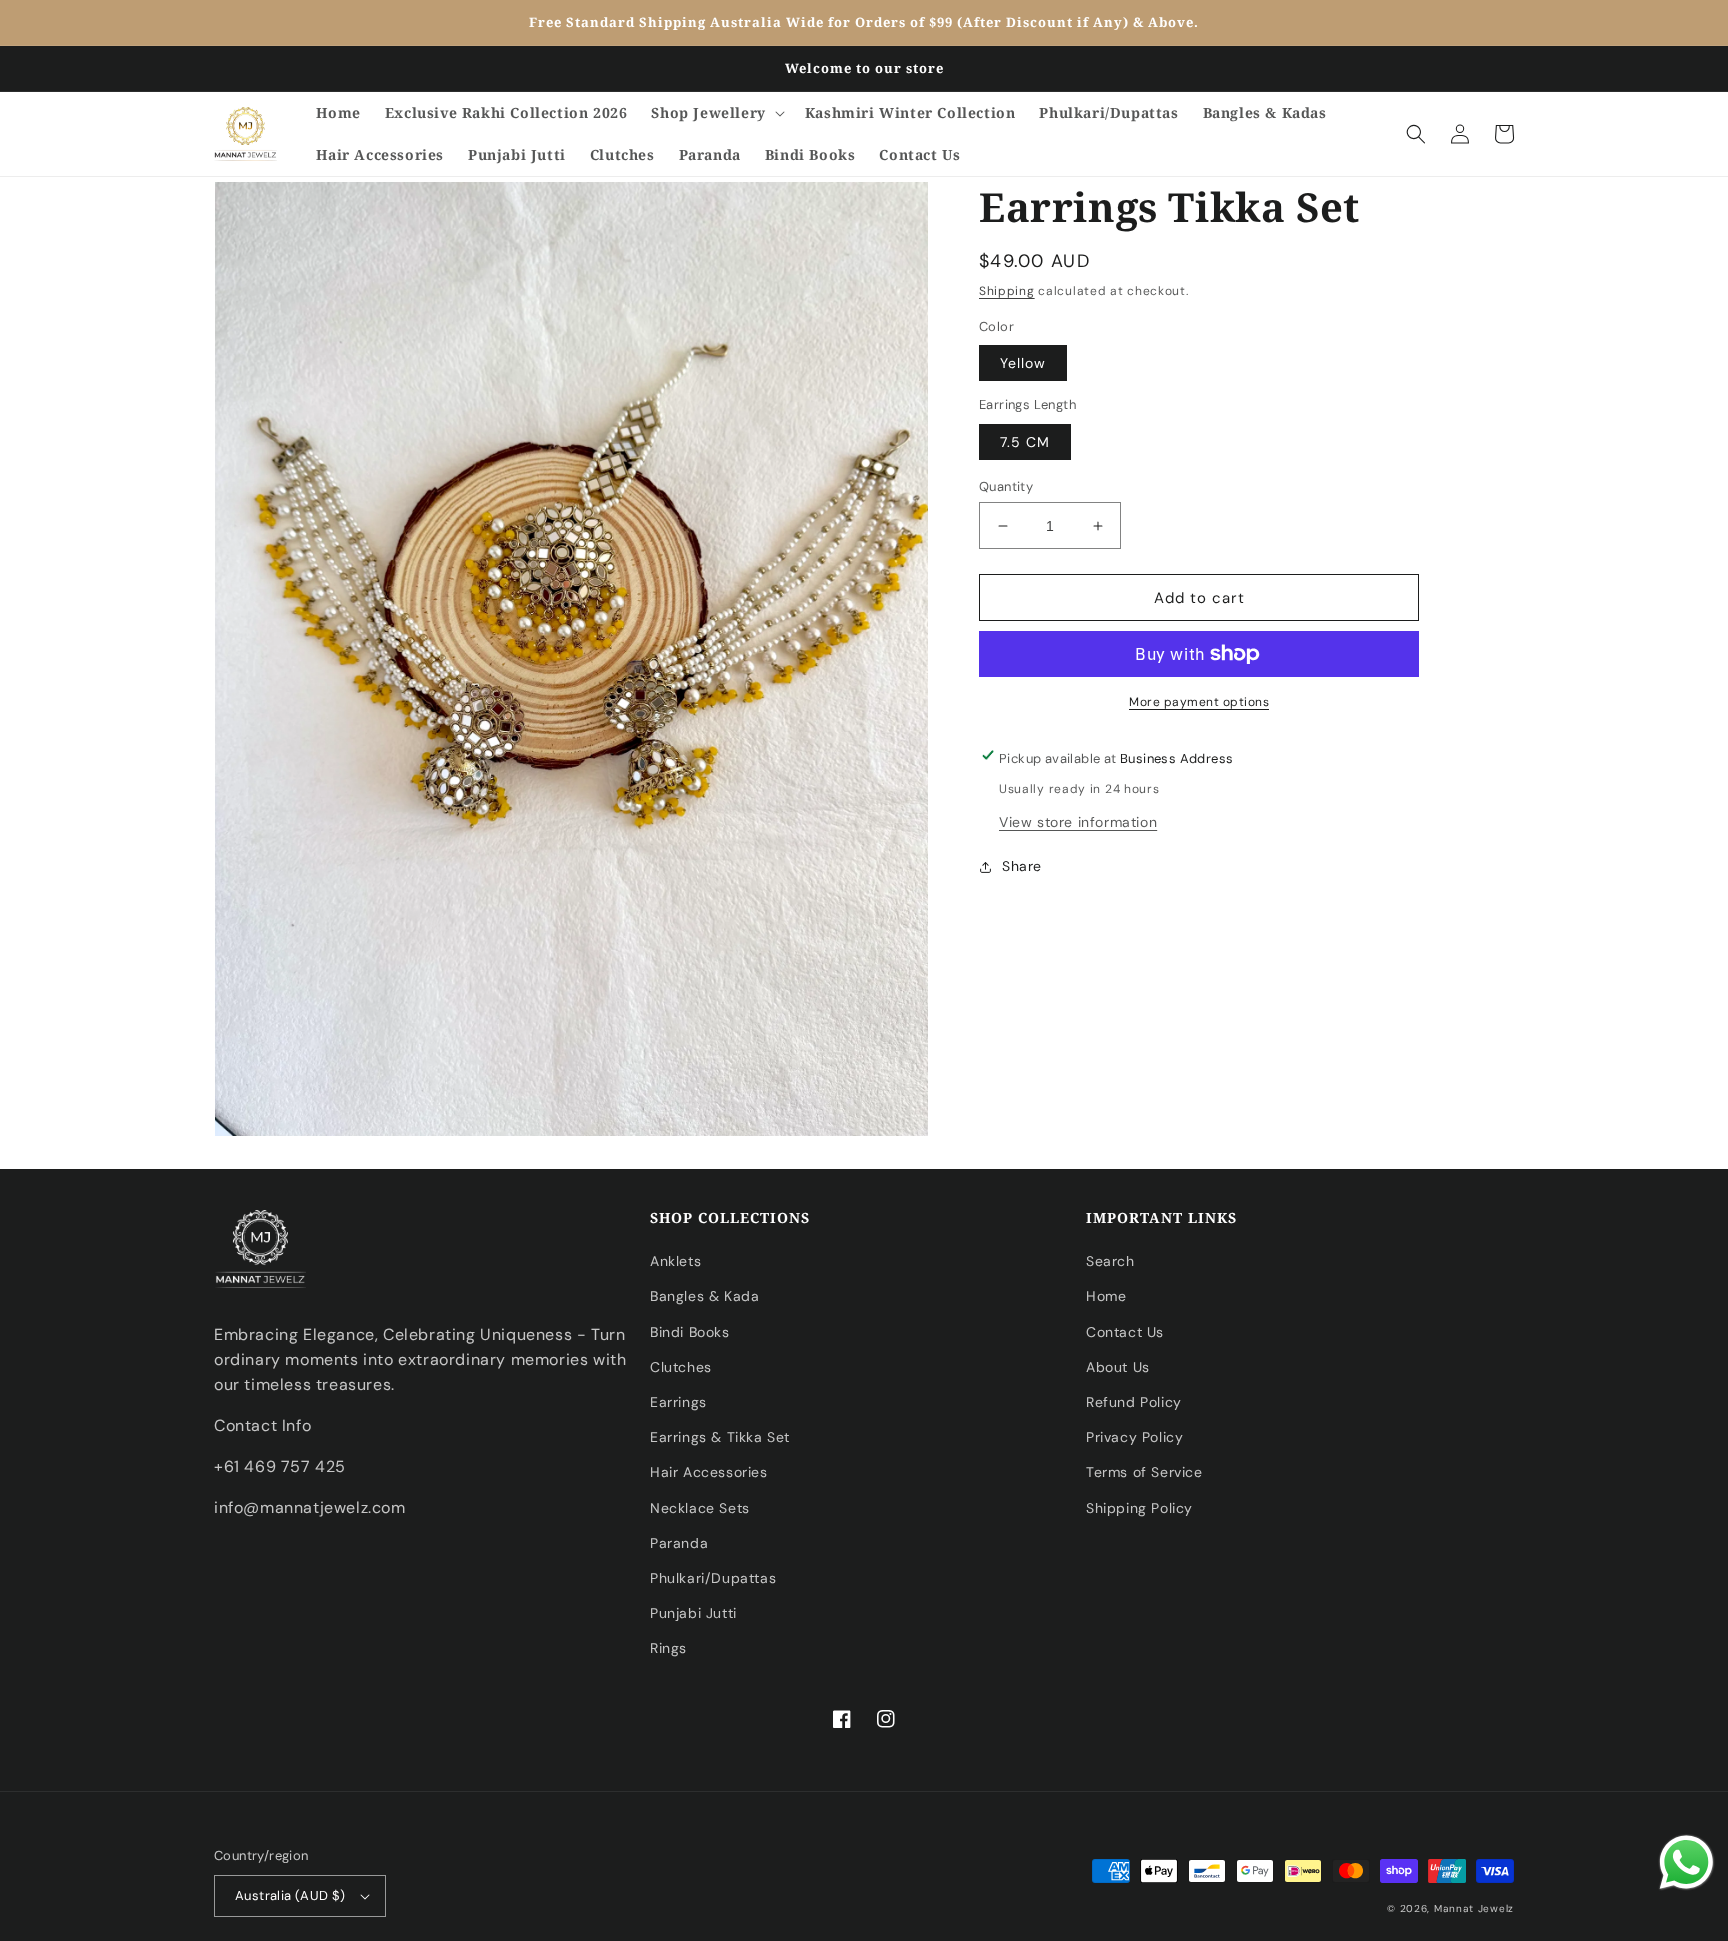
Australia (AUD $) (290, 1895)
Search (1110, 1261)
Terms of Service (1144, 1472)
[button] (715, 113)
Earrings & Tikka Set (720, 1437)
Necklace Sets (700, 1508)
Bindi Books (690, 1332)
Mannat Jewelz (1474, 1908)
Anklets (675, 1261)
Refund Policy (1134, 1402)
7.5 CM (1025, 442)
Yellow (1023, 363)
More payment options (1199, 702)
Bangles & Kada (704, 1296)
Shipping (1007, 291)
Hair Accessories (709, 1472)
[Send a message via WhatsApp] (1686, 1862)
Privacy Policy (1134, 1437)
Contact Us (1125, 1332)
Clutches (681, 1367)
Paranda (679, 1543)
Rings (668, 1648)
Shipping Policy (1139, 1508)
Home (1106, 1296)
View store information (1078, 822)
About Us (1118, 1367)
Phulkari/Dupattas (713, 1578)
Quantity (1006, 486)
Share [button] (1022, 866)
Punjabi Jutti (693, 1613)
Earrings (678, 1402)
